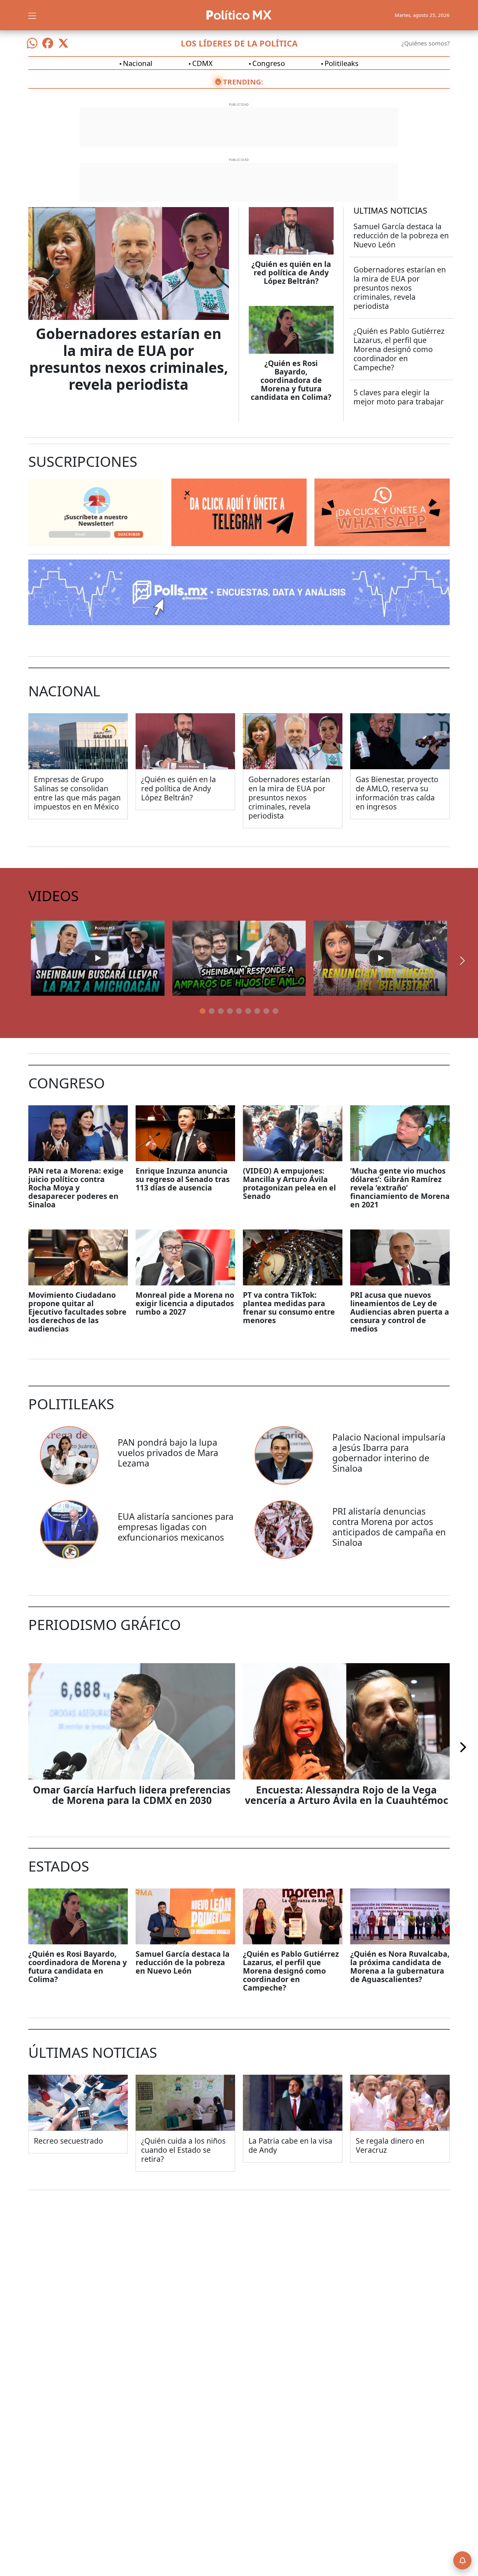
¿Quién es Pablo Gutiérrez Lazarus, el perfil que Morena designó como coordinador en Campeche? (399, 349)
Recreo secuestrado (68, 2141)
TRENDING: (243, 82)
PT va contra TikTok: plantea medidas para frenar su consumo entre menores (289, 1308)
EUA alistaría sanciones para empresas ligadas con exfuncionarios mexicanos (176, 1527)
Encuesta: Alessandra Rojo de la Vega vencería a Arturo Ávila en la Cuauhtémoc (346, 1795)
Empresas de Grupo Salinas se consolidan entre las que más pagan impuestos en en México (77, 793)
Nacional (138, 63)
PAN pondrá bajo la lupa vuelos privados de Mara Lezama (168, 1453)
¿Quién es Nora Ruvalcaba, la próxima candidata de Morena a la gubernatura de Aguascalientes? (400, 1966)
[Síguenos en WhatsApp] (32, 43)
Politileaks (342, 63)
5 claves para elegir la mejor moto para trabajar (399, 397)
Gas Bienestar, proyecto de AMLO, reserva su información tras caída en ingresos (397, 793)
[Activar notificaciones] (462, 2560)
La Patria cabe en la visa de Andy (290, 2145)
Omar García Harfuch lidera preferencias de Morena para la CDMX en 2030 (132, 1795)
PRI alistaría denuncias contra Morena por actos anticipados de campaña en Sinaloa (389, 1527)
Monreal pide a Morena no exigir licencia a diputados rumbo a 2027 (185, 1303)
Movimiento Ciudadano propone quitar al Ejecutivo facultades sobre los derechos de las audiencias (77, 1312)
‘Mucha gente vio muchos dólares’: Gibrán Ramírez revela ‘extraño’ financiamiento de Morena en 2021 (400, 1188)
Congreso (269, 63)
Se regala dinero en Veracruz (390, 2145)
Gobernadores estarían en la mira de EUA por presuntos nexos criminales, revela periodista (129, 359)
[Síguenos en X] (63, 43)
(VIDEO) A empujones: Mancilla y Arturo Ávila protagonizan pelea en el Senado (289, 1183)
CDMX (202, 63)
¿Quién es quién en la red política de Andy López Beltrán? (291, 272)
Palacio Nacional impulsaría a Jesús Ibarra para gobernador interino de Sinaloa (389, 1453)
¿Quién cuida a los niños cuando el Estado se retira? (183, 2150)
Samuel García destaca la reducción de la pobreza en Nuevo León (401, 235)
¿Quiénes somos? (426, 43)
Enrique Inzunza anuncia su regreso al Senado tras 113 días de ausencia (183, 1179)
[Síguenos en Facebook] (48, 43)
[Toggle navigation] (32, 15)
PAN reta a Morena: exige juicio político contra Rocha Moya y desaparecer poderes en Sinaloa (76, 1188)
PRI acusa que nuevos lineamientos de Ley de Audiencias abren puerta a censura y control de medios (400, 1312)
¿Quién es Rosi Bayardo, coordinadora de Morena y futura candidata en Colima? (291, 380)
